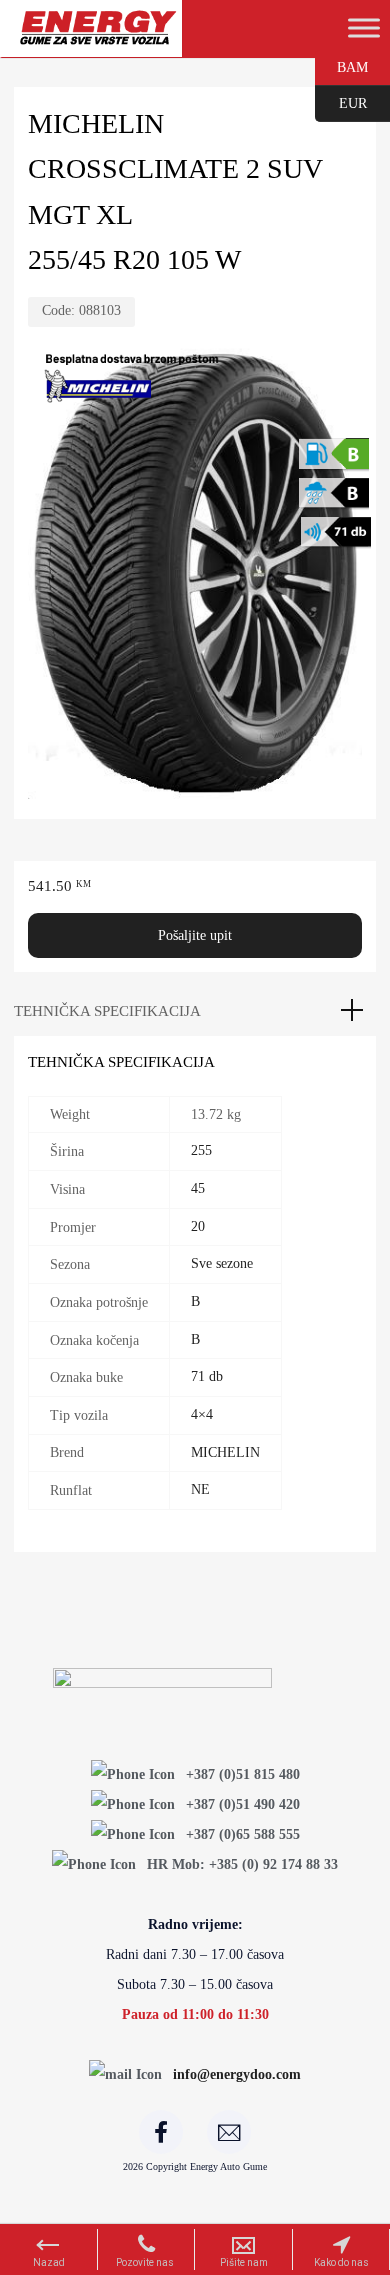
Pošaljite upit (195, 935)
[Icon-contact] (229, 2132)
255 (201, 1150)
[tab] (195, 1011)
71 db (207, 1376)
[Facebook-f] (161, 2132)
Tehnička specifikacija (107, 1011)
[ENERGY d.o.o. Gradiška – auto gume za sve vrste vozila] (97, 36)
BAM (341, 66)
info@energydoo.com (237, 2074)
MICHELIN (225, 1452)
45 (198, 1188)
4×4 (202, 1414)
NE (200, 1489)
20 (198, 1226)
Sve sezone (222, 1263)
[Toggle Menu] (364, 28)
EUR (341, 102)
